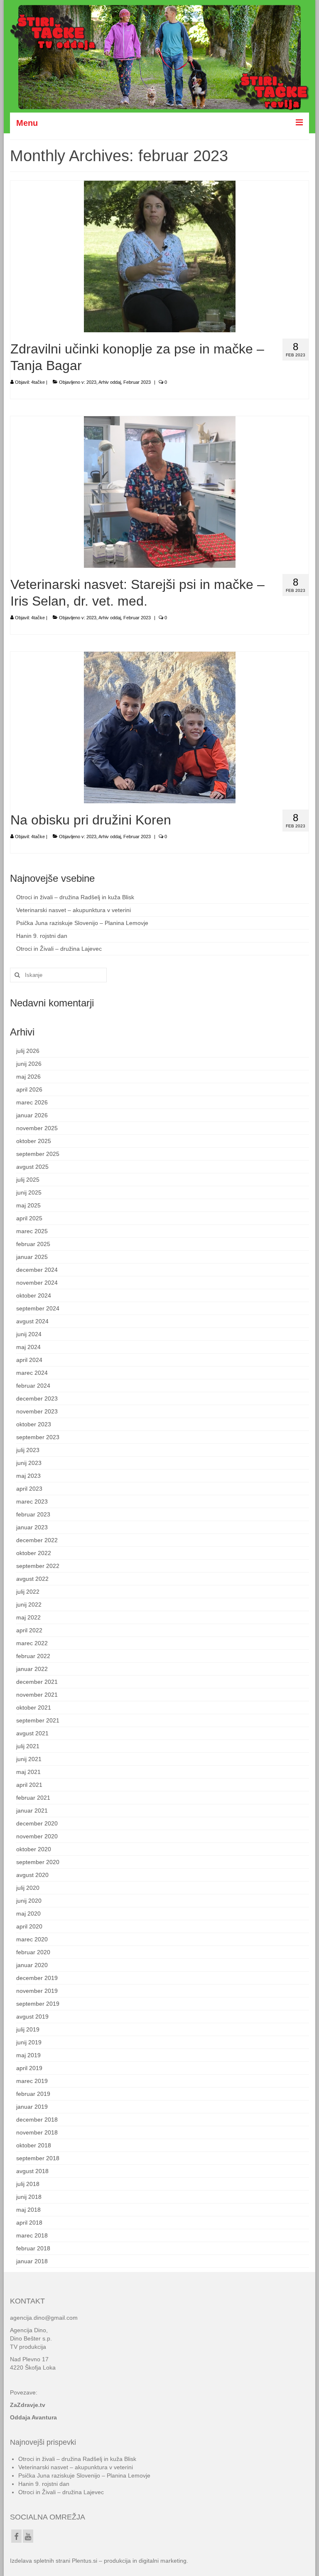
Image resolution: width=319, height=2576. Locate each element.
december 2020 (37, 1823)
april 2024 (29, 1360)
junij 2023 (29, 1463)
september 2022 (38, 1566)
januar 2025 (32, 1257)
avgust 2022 (32, 1579)
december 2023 (37, 1398)
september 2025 (38, 1154)
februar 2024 (33, 1386)
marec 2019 (32, 2081)
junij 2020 (29, 1901)
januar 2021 (32, 1811)
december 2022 (37, 1540)
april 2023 (29, 1489)
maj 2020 (28, 1914)
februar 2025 (33, 1244)
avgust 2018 (32, 2171)
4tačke (38, 382)
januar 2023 (32, 1527)
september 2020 (38, 1862)
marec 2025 (32, 1231)
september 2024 (38, 1308)
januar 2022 (32, 1669)
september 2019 (38, 2004)
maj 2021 (28, 1772)
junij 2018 (29, 2197)
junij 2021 (29, 1759)
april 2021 (29, 1785)
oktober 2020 (34, 1849)
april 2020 (29, 1926)
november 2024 (37, 1283)
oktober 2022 (34, 1553)
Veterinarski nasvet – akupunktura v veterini (74, 910)
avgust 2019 (32, 2017)
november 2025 (37, 1128)
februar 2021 (33, 1798)
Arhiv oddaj (110, 382)
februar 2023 (33, 1514)
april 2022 (29, 1630)
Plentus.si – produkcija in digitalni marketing (129, 2561)
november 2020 (37, 1836)
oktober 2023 (34, 1424)
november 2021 (37, 1695)
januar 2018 (32, 2261)
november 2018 (37, 2132)
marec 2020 (32, 1939)
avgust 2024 (32, 1321)
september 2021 (38, 1720)
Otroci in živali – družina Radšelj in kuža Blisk (75, 897)
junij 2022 (29, 1604)
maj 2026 (28, 1077)
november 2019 (37, 1991)
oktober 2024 (34, 1295)
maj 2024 (28, 1347)
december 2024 (37, 1270)
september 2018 (38, 2158)
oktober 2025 (34, 1141)
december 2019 (37, 1978)
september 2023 (38, 1437)
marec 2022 (32, 1643)
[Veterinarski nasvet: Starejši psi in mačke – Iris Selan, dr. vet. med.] (160, 491)
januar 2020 (32, 1965)
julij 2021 (28, 1746)
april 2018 (29, 2223)
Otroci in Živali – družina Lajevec (59, 949)
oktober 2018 (34, 2145)
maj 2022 (28, 1617)
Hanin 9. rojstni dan (42, 936)
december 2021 (37, 1682)
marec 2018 (32, 2235)
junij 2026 (29, 1064)
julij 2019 (28, 2029)
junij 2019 (29, 2042)
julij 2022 (28, 1592)
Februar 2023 (137, 382)
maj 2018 (28, 2210)
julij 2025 (28, 1180)
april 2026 (29, 1089)
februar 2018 (33, 2248)
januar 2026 (32, 1115)
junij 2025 (29, 1192)
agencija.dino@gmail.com (44, 2318)
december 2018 (37, 2120)
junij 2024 (29, 1334)
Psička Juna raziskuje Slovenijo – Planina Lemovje (82, 923)
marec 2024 (32, 1373)
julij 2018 (28, 2184)
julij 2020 (28, 1888)
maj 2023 (28, 1476)
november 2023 (37, 1411)
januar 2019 (32, 2107)
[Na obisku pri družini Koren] (160, 727)
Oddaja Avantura (33, 2417)
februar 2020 (33, 1952)
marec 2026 (32, 1102)
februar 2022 (33, 1656)
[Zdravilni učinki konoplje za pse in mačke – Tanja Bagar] (160, 256)
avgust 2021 (32, 1733)
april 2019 (29, 2068)
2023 (91, 382)
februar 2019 (33, 2094)
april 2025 (29, 1218)
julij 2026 (28, 1051)
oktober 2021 (34, 1708)
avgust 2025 (32, 1167)
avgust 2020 (32, 1875)
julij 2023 (28, 1450)
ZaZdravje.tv (28, 2405)
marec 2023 (32, 1501)
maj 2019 (28, 2055)
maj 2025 (28, 1205)
